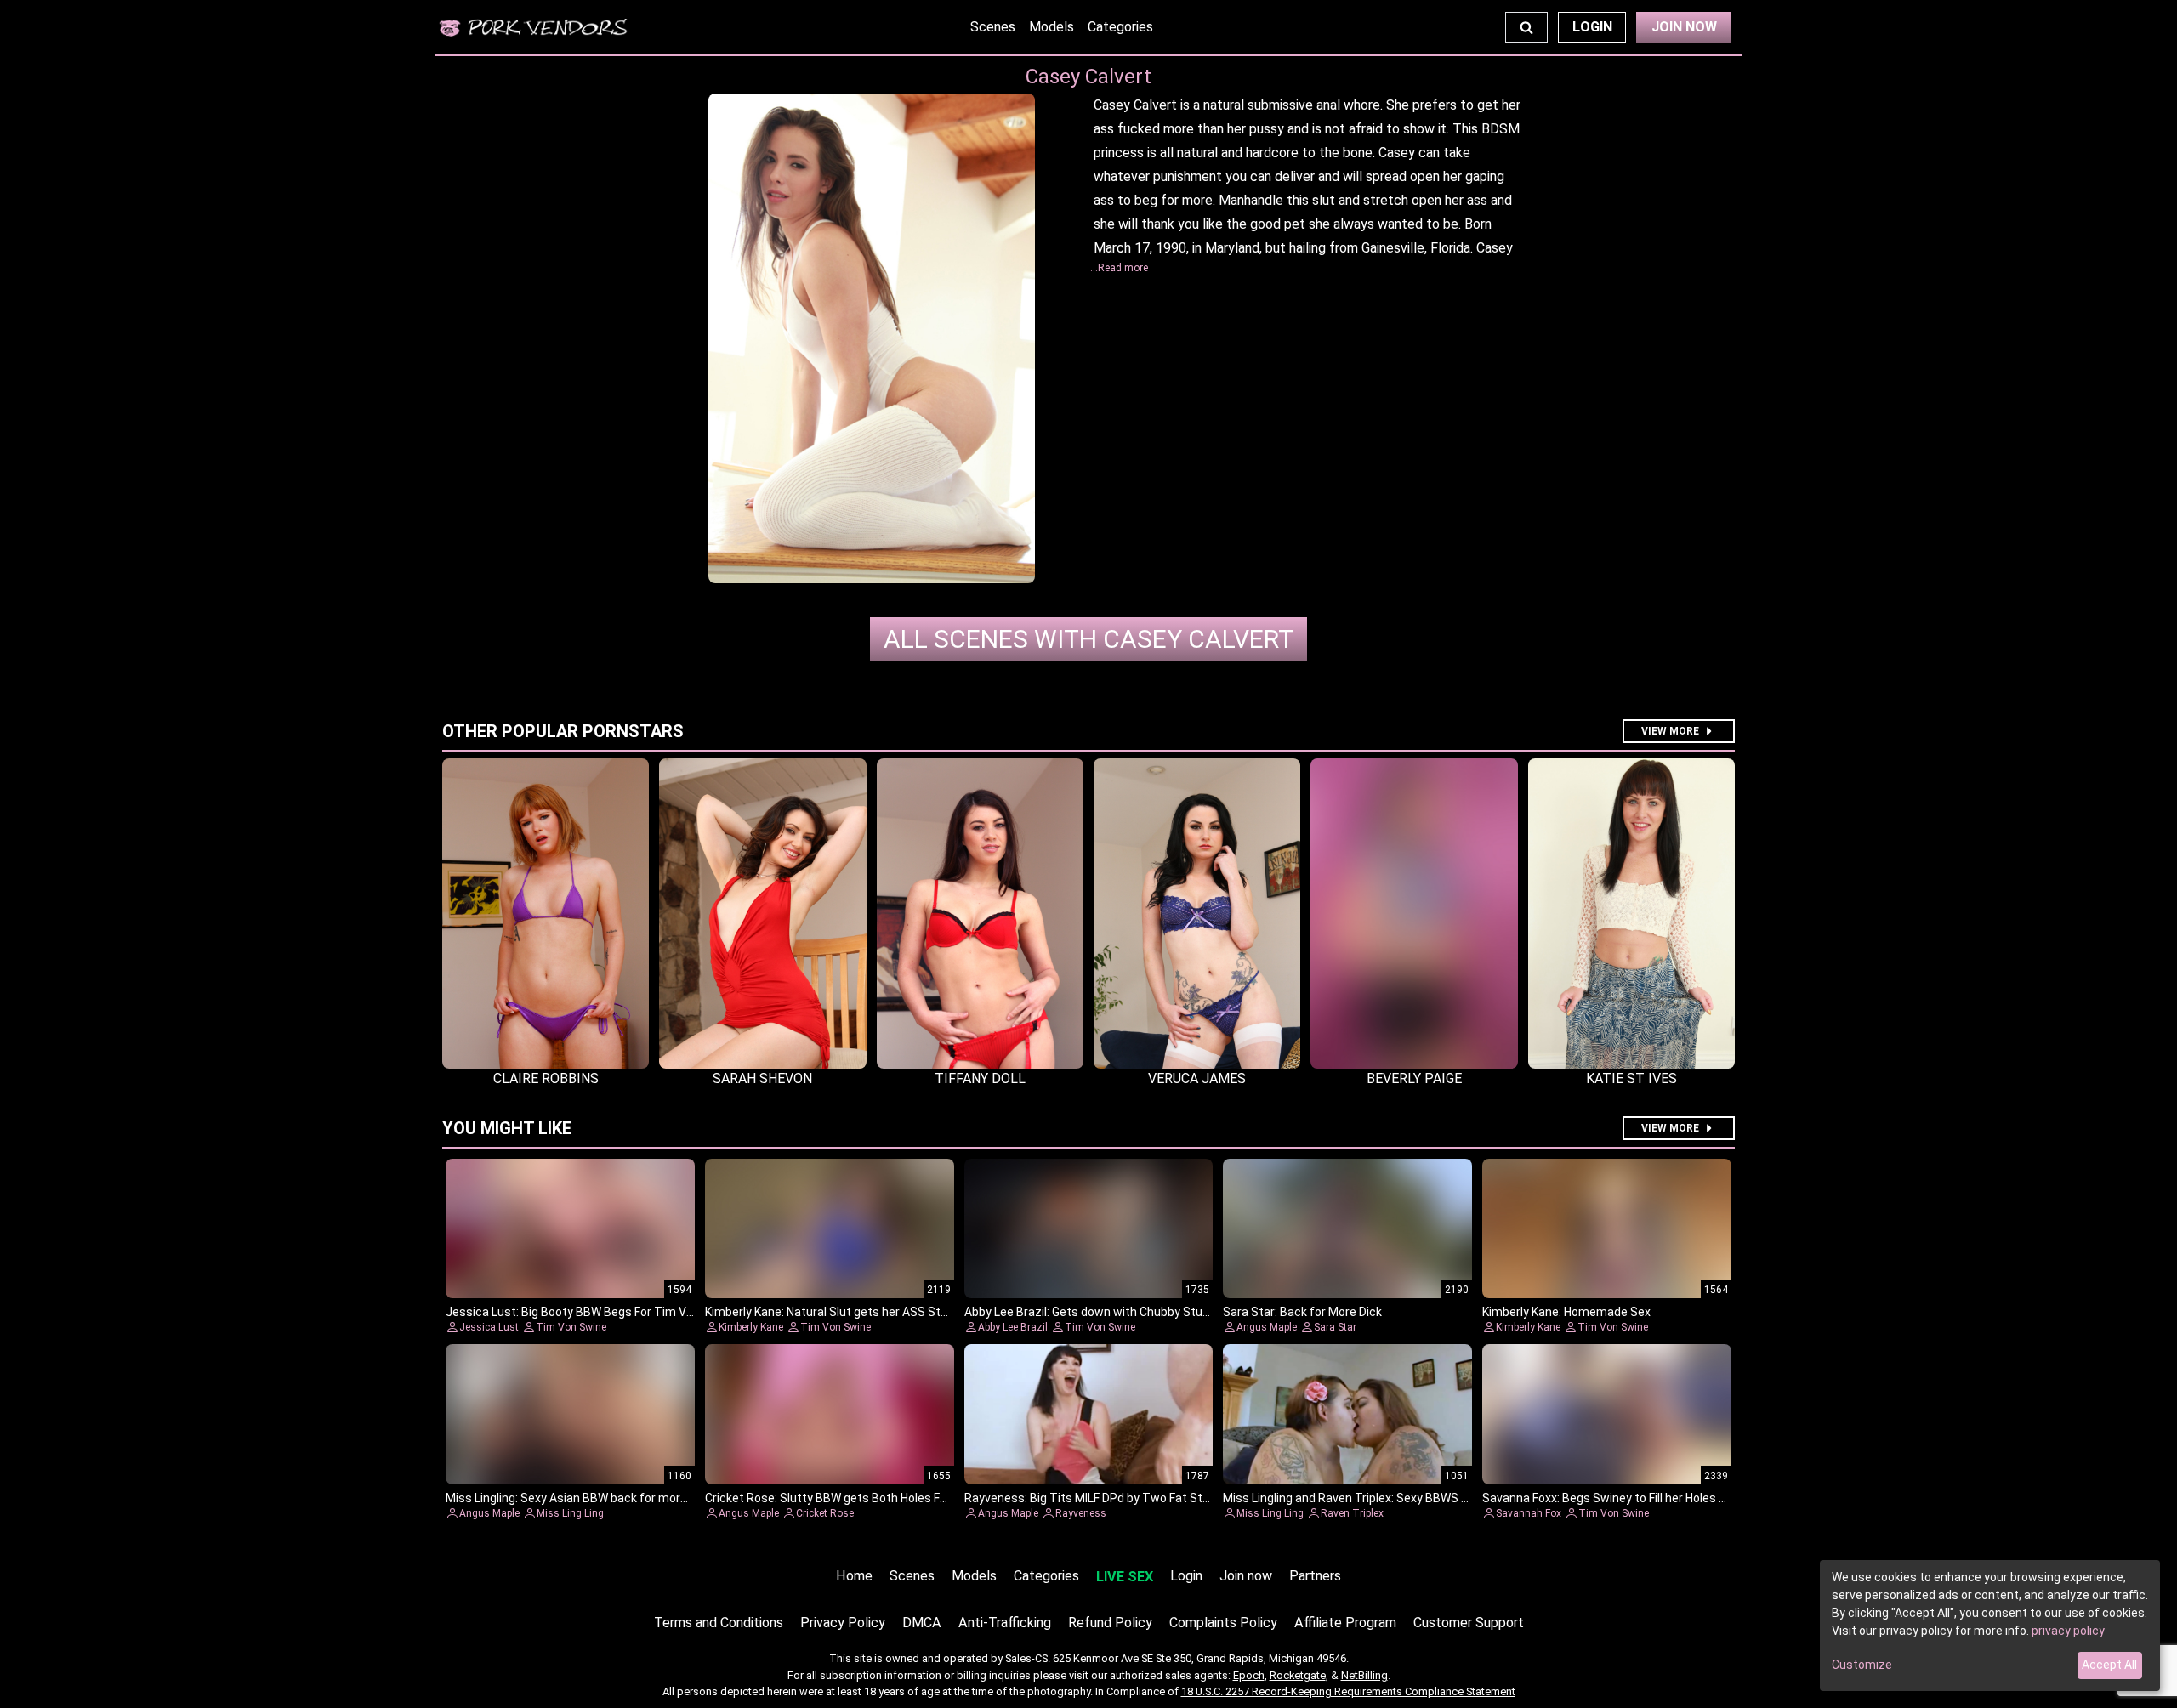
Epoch (1249, 1675)
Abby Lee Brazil (1013, 1327)
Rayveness (1081, 1513)
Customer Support (1469, 1623)
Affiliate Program (1345, 1623)
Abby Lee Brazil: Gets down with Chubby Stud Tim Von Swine (1129, 1312)
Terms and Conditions (719, 1623)
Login (1592, 27)
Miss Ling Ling (570, 1513)
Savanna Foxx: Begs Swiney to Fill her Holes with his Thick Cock (1653, 1498)
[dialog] (1990, 1626)
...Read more (1119, 268)
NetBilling (1364, 1675)
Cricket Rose (825, 1513)
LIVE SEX (1125, 1577)
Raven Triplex (1352, 1513)
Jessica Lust (489, 1327)
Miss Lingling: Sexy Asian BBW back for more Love (580, 1498)
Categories (1120, 27)
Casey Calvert (1088, 639)
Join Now (1684, 27)
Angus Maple (1267, 1327)
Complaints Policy (1223, 1623)
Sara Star (1335, 1327)
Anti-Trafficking (1005, 1623)
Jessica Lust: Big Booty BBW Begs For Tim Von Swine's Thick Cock (626, 1312)
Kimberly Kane (751, 1327)
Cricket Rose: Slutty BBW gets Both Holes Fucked (839, 1498)
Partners (1315, 1576)
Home (854, 1576)
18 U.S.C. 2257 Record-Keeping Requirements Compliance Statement (1348, 1691)
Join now (1246, 1576)
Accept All (2109, 1665)
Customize (1862, 1665)
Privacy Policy (843, 1623)
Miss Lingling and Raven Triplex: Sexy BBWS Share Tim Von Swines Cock (1418, 1498)
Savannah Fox (1529, 1513)
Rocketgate (1298, 1675)
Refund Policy (1110, 1623)
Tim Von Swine (571, 1327)
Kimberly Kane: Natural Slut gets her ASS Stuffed (838, 1312)
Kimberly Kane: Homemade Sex (1566, 1312)
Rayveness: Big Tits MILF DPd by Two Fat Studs (1094, 1498)
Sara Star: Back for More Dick (1302, 1312)
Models (1052, 27)
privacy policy (2068, 1631)
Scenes (993, 27)
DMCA (922, 1623)
